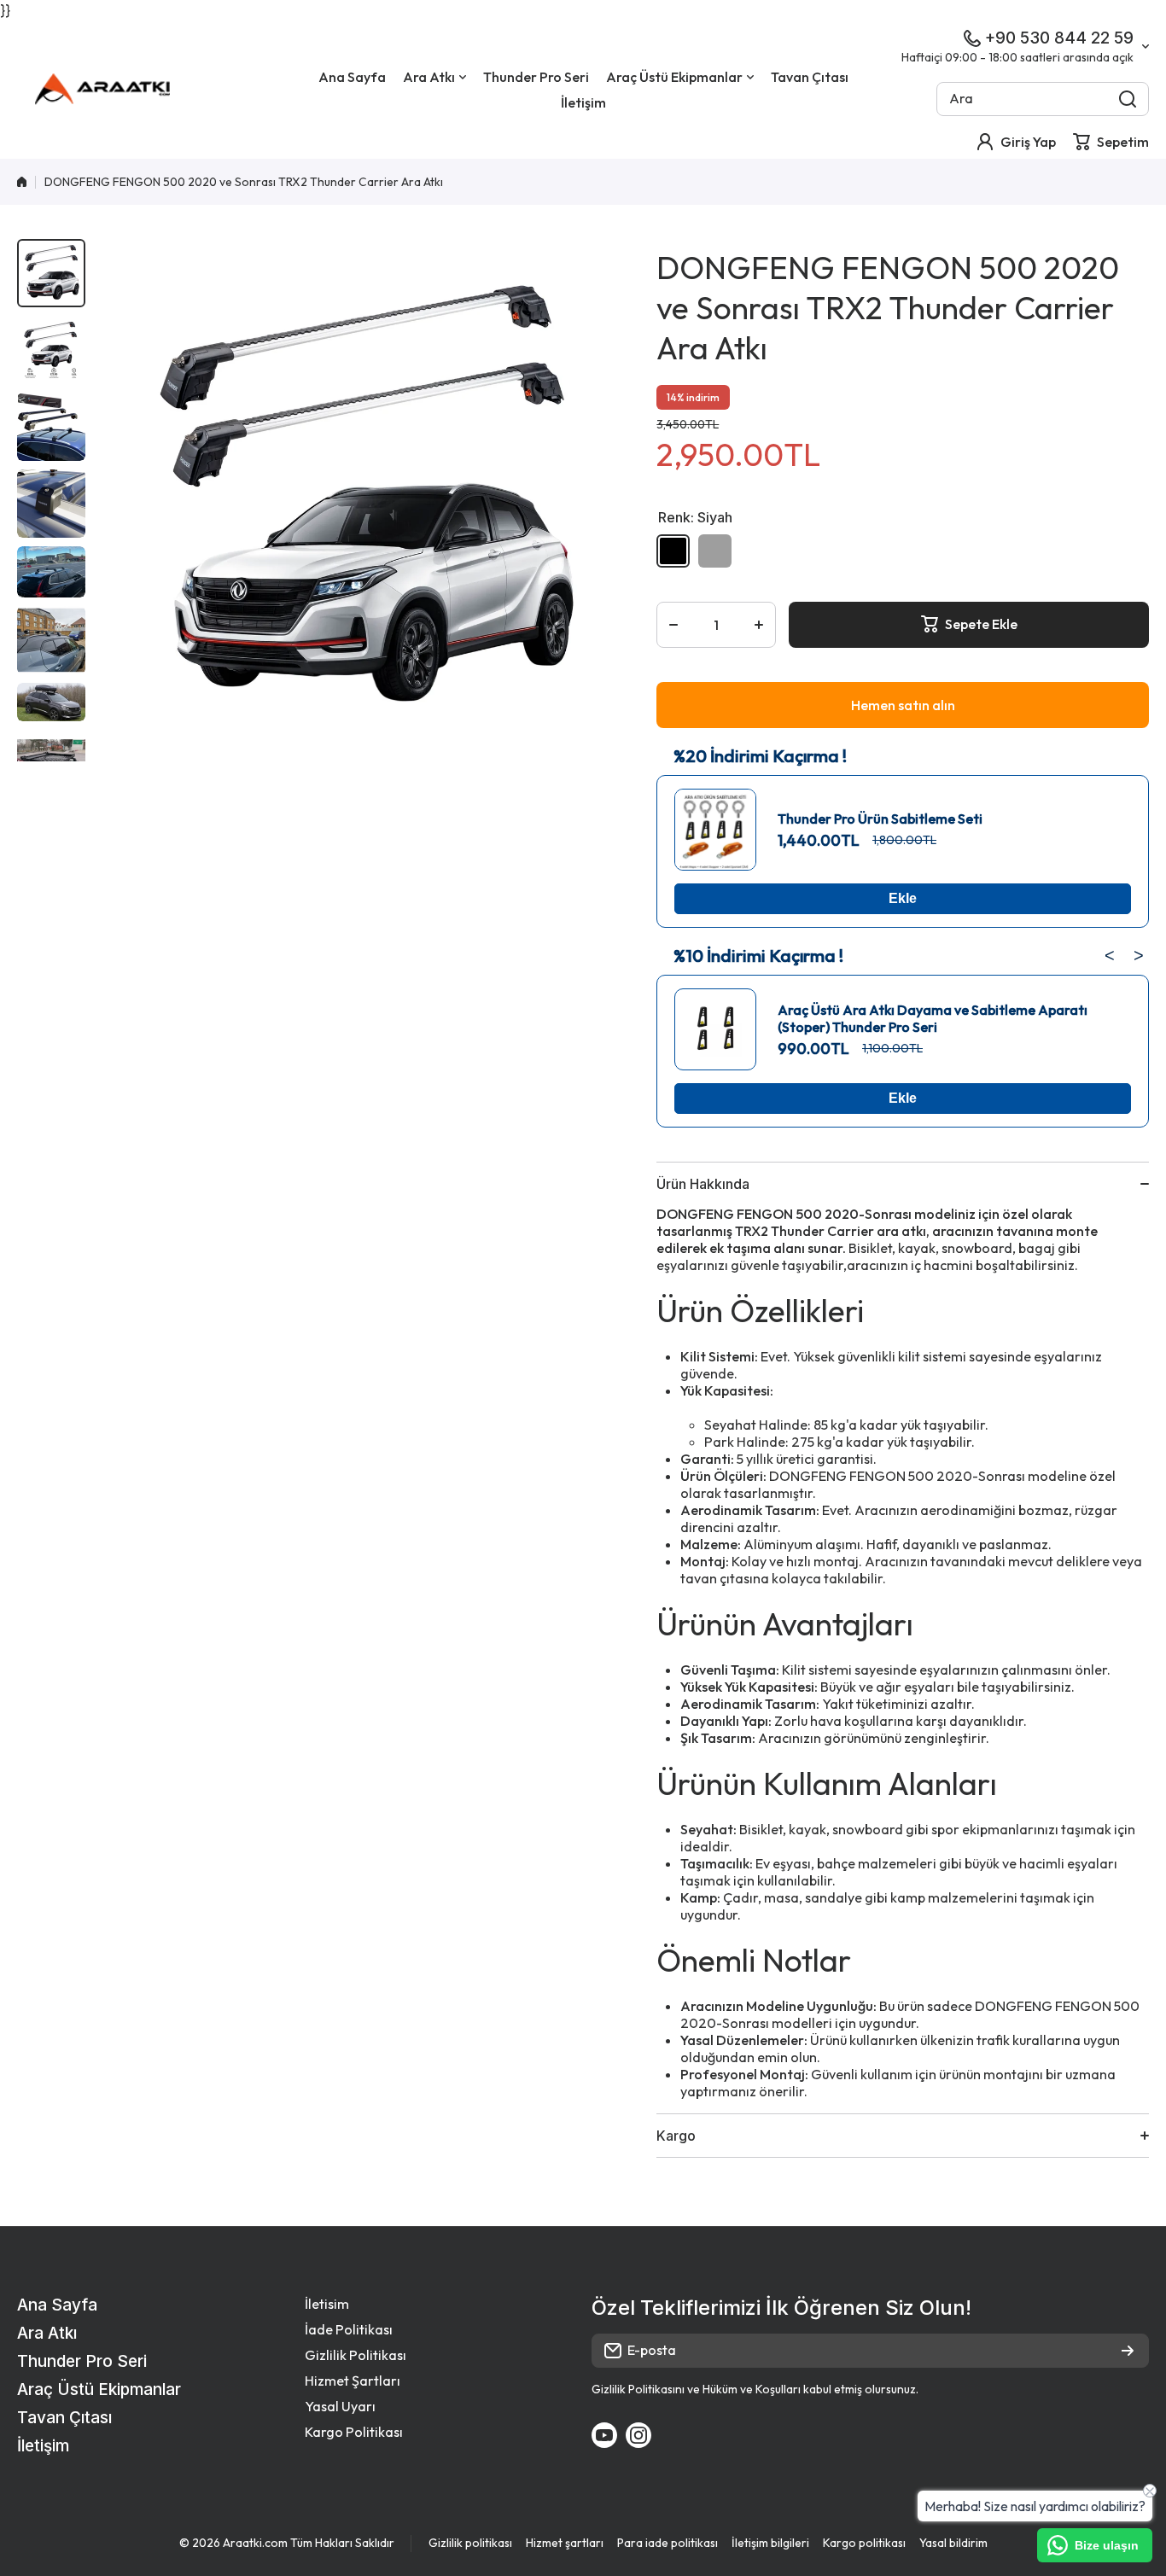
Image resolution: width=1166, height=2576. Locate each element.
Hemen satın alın (903, 705)
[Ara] (1128, 99)
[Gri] (715, 551)
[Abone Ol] (1128, 2351)
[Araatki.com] (102, 89)
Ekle (903, 898)
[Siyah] (673, 551)
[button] (1111, 142)
